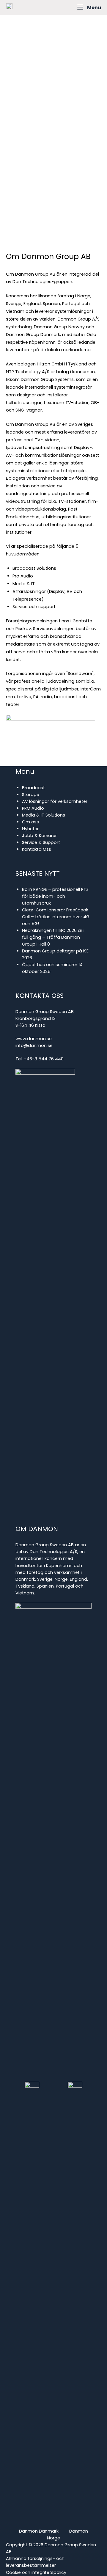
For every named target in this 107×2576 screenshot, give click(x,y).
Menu (94, 7)
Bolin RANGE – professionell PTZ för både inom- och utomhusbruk (55, 896)
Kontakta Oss (37, 849)
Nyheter (30, 829)
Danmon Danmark (39, 2531)
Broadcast (33, 788)
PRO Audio (33, 808)
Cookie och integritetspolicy (36, 2572)
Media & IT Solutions (44, 815)
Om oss (30, 822)
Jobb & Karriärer (39, 836)
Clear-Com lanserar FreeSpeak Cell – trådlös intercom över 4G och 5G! (56, 917)
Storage (31, 795)
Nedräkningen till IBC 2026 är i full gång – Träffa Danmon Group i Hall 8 (53, 937)
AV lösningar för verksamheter (55, 801)
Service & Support (41, 842)
